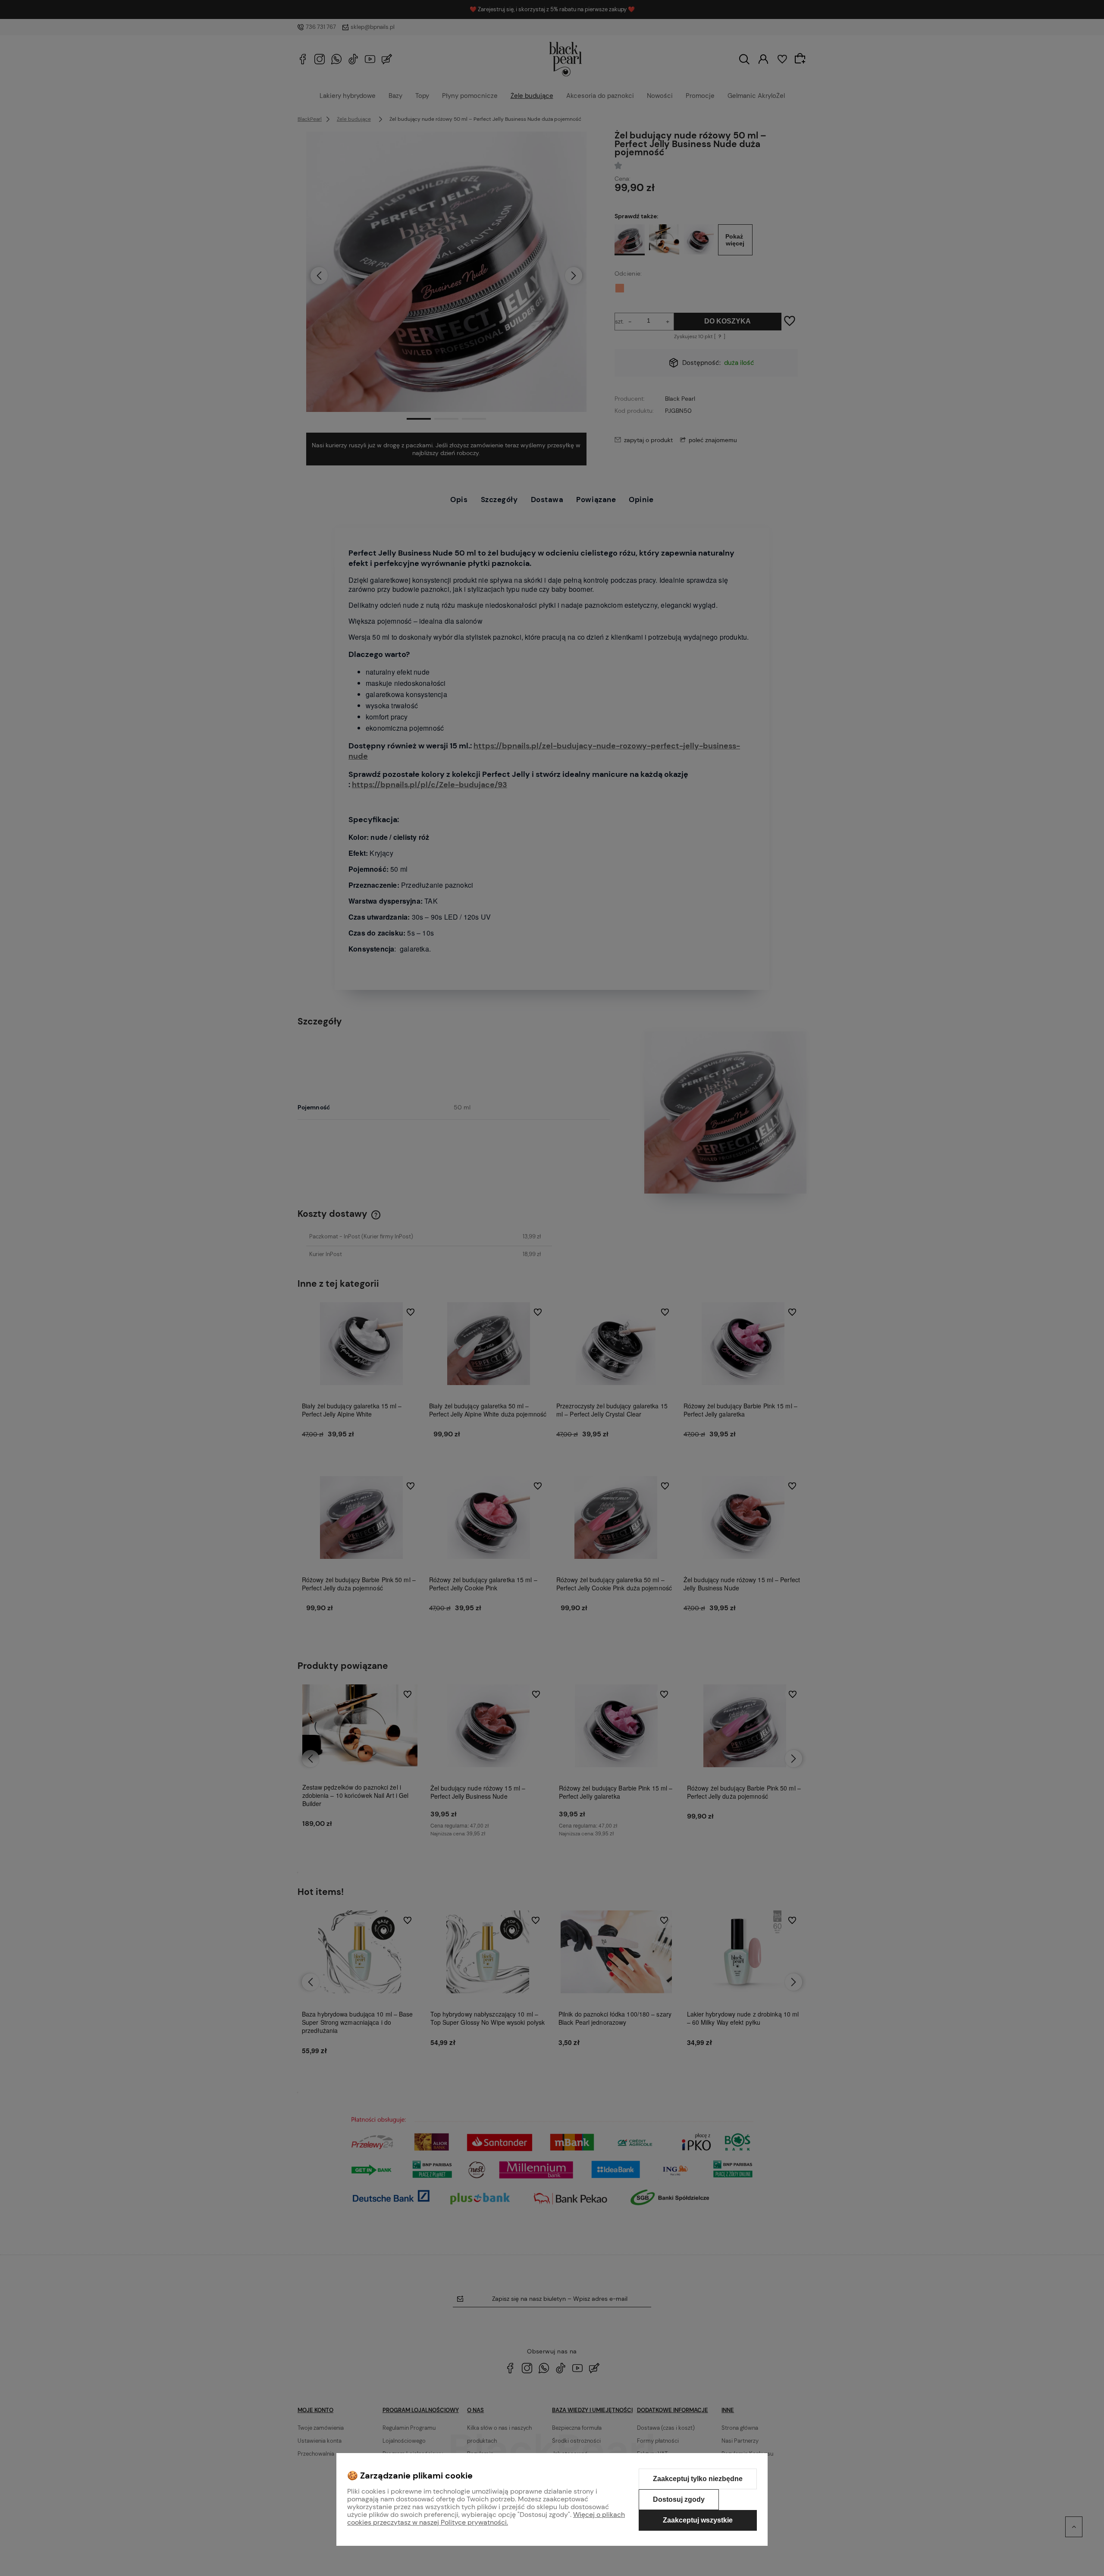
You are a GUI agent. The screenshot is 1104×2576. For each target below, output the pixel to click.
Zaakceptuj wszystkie (698, 2520)
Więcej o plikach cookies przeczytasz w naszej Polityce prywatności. (486, 2518)
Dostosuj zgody (679, 2499)
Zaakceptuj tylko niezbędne (698, 2479)
